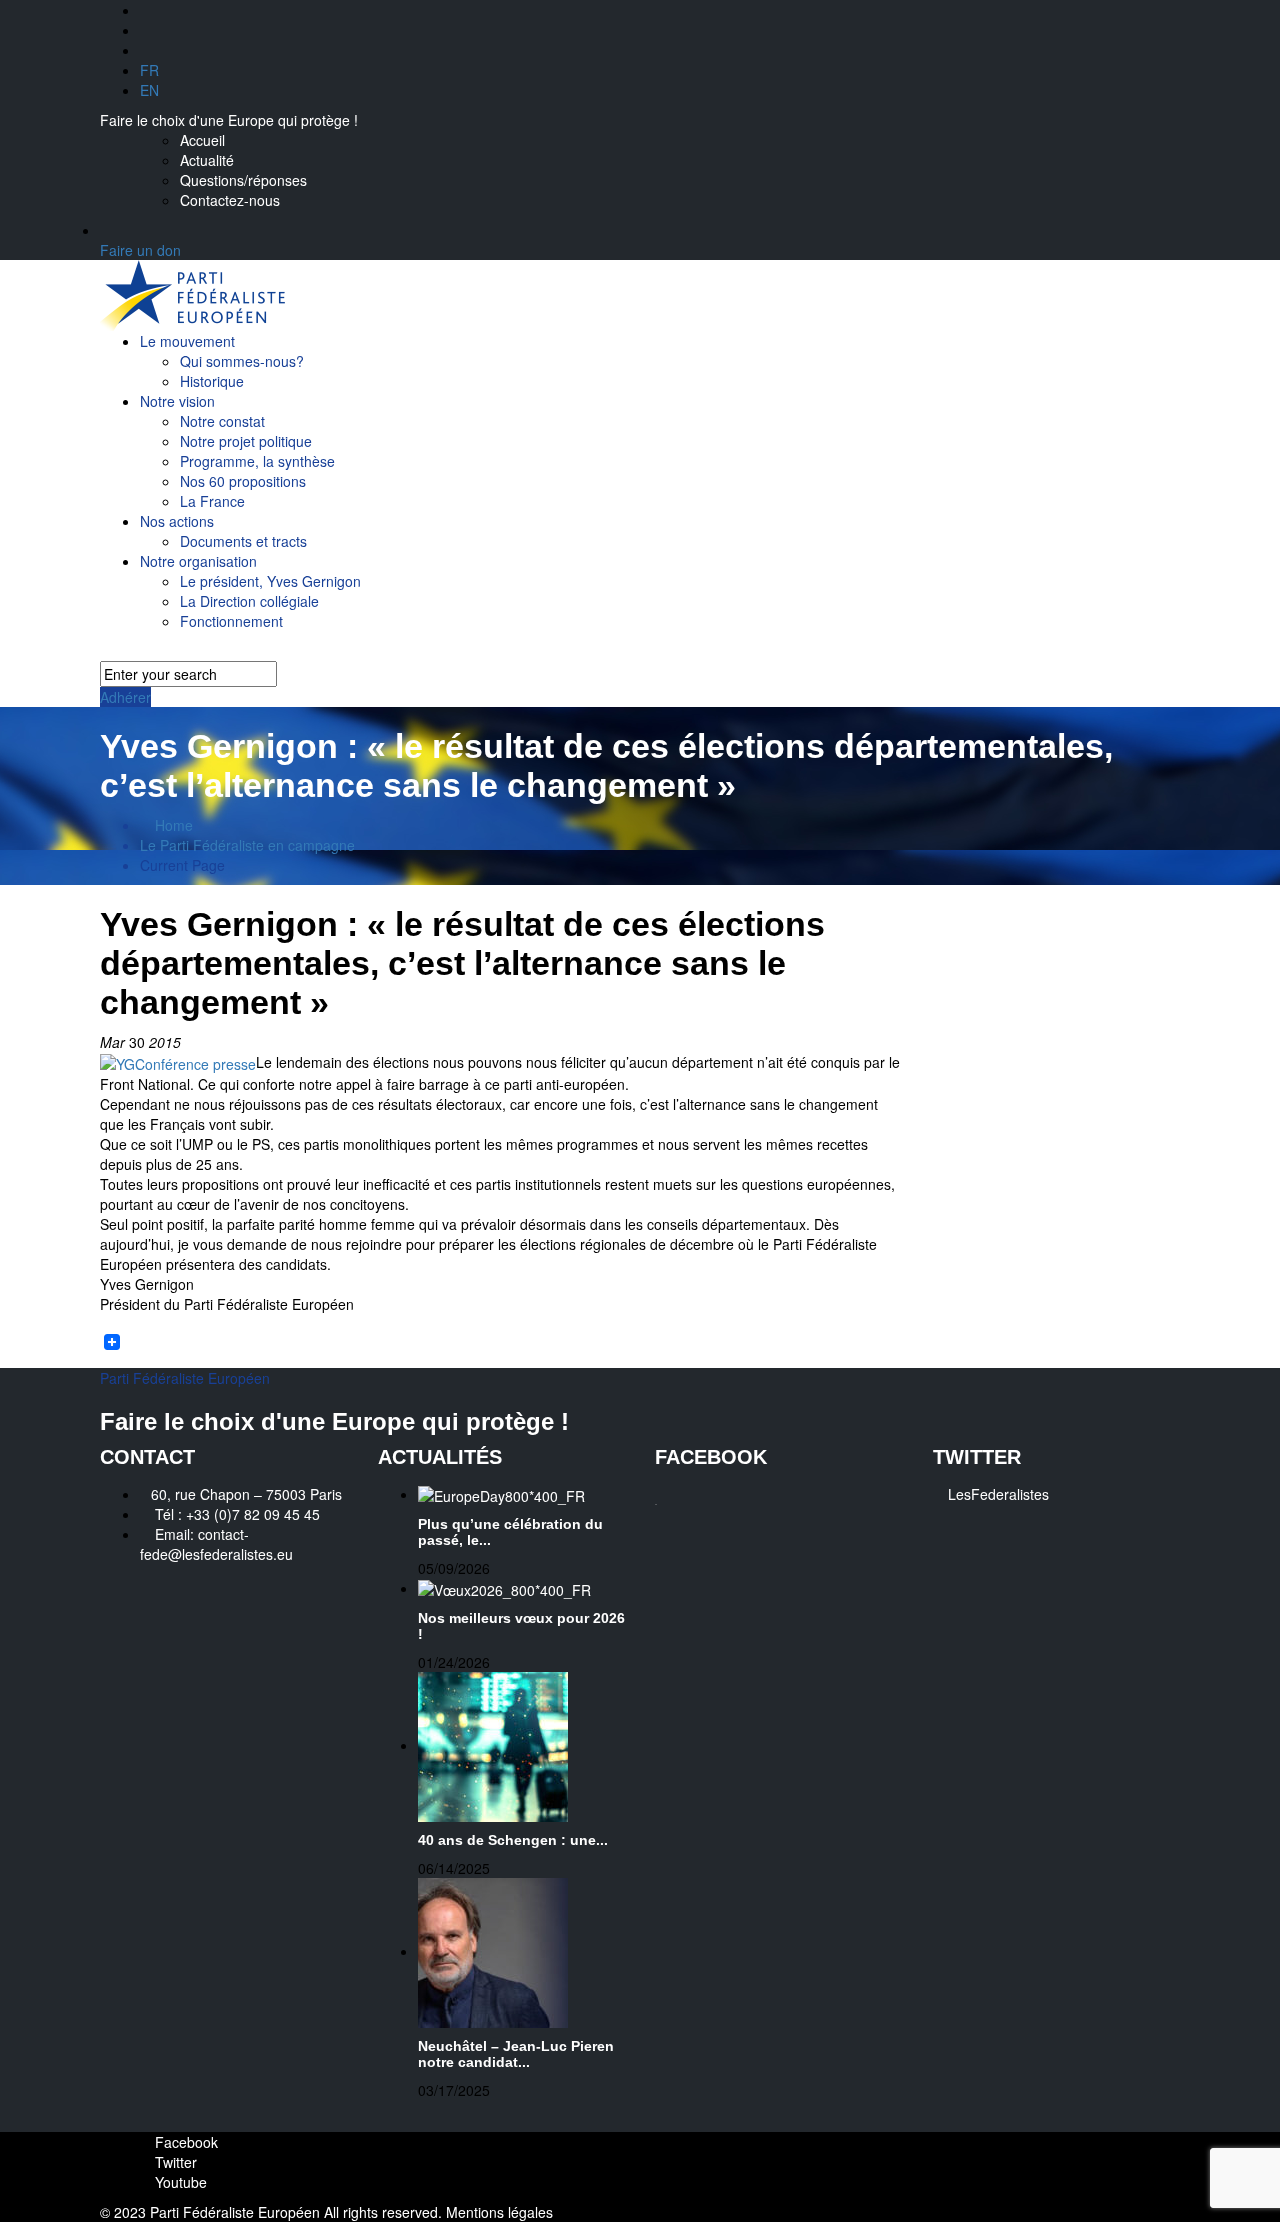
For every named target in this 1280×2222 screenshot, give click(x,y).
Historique (212, 381)
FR (149, 70)
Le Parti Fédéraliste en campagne (247, 845)
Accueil (202, 140)
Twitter (174, 2162)
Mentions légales (499, 2212)
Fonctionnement (231, 621)
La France (212, 501)
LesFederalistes (998, 1494)
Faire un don (140, 250)
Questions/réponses (243, 180)
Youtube (179, 2182)
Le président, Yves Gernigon (270, 581)
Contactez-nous (230, 200)
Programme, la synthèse (257, 461)
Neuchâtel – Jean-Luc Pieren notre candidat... (516, 2054)
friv (656, 1504)
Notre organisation (198, 561)
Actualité (207, 160)
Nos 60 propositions (243, 481)
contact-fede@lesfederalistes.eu (216, 1544)
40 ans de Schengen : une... (513, 1840)
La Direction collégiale (249, 601)
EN (149, 90)
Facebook (184, 2142)
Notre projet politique (246, 441)
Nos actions (177, 521)
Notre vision (177, 401)
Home (172, 825)
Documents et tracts (243, 541)
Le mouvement (187, 341)
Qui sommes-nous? (242, 361)
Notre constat (222, 421)
